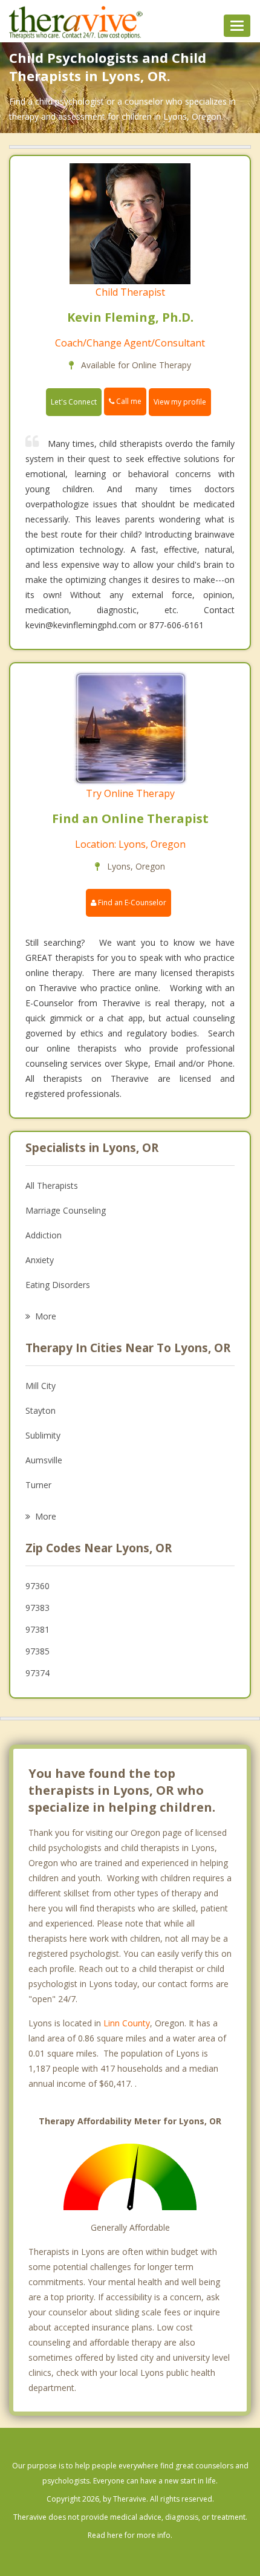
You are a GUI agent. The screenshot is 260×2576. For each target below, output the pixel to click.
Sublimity (43, 1435)
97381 (37, 1629)
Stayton (41, 1410)
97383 (37, 1608)
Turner (38, 1485)
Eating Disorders (58, 1285)
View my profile (180, 402)
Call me (128, 401)
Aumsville (44, 1460)
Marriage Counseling (66, 1210)
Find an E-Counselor (131, 903)
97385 (37, 1651)
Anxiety (40, 1260)
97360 (37, 1586)
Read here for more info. (130, 2535)
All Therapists (52, 1186)
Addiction (44, 1235)
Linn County (127, 2023)
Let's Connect (74, 402)
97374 (37, 1673)
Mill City (41, 1386)
